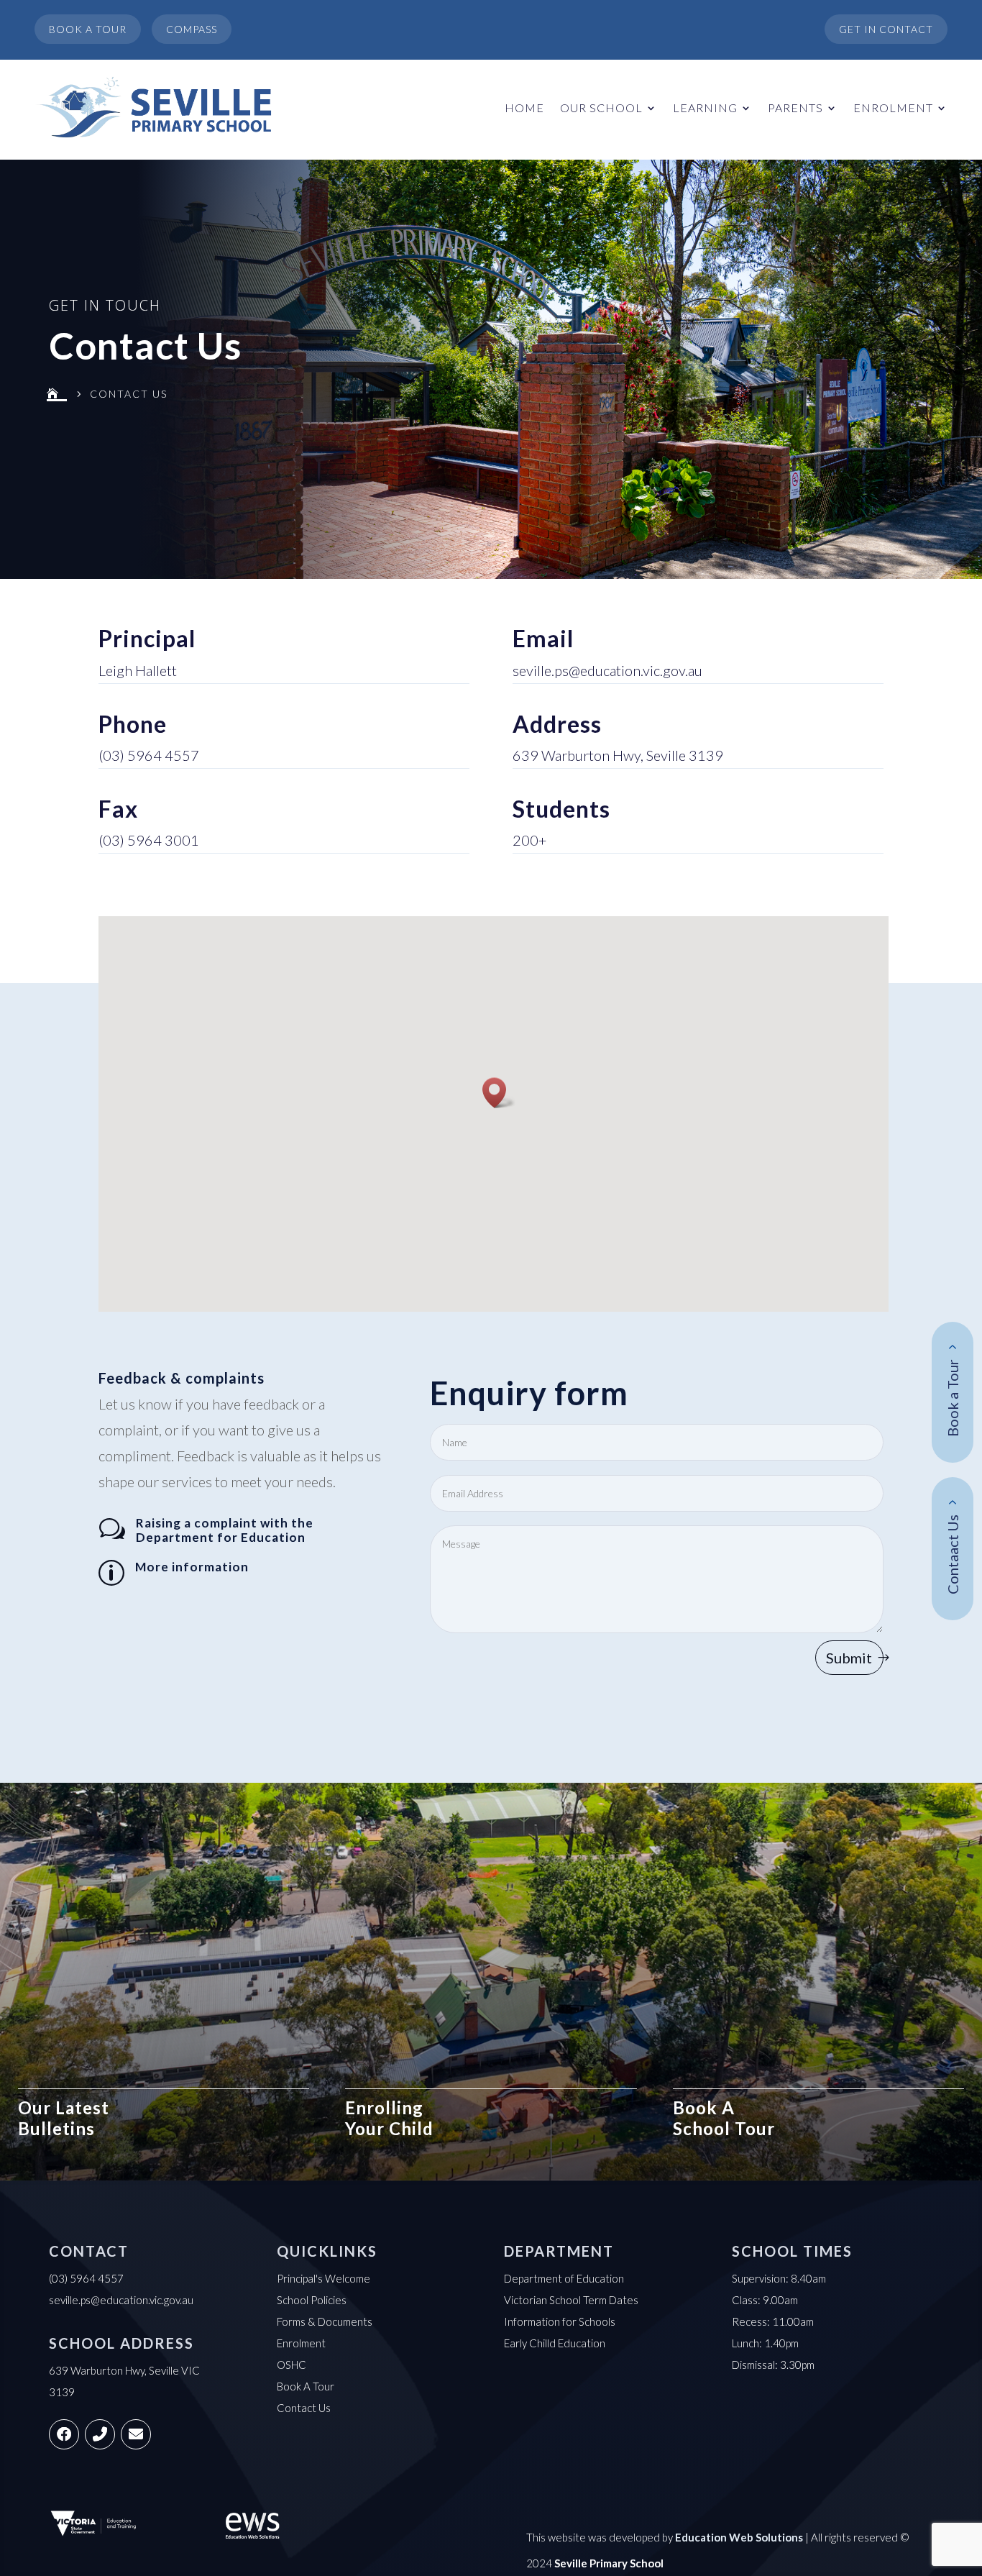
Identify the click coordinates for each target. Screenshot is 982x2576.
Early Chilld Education (555, 2343)
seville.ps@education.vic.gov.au (607, 670)
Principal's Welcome (323, 2278)
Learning (705, 108)
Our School (601, 108)
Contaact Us (953, 1555)
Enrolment (893, 108)
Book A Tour (306, 2386)
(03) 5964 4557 (149, 755)
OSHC (292, 2365)
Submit (849, 1658)
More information (192, 1567)
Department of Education (564, 2278)
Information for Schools (560, 2321)
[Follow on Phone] (100, 2434)
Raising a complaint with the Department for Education (225, 1530)
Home (524, 108)
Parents (795, 108)
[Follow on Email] (136, 2434)
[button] (499, 1093)
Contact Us (304, 2408)
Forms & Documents (325, 2321)
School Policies (312, 2300)
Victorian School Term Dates (571, 2300)
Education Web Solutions (739, 2537)
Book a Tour (953, 1399)
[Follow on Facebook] (64, 2434)
